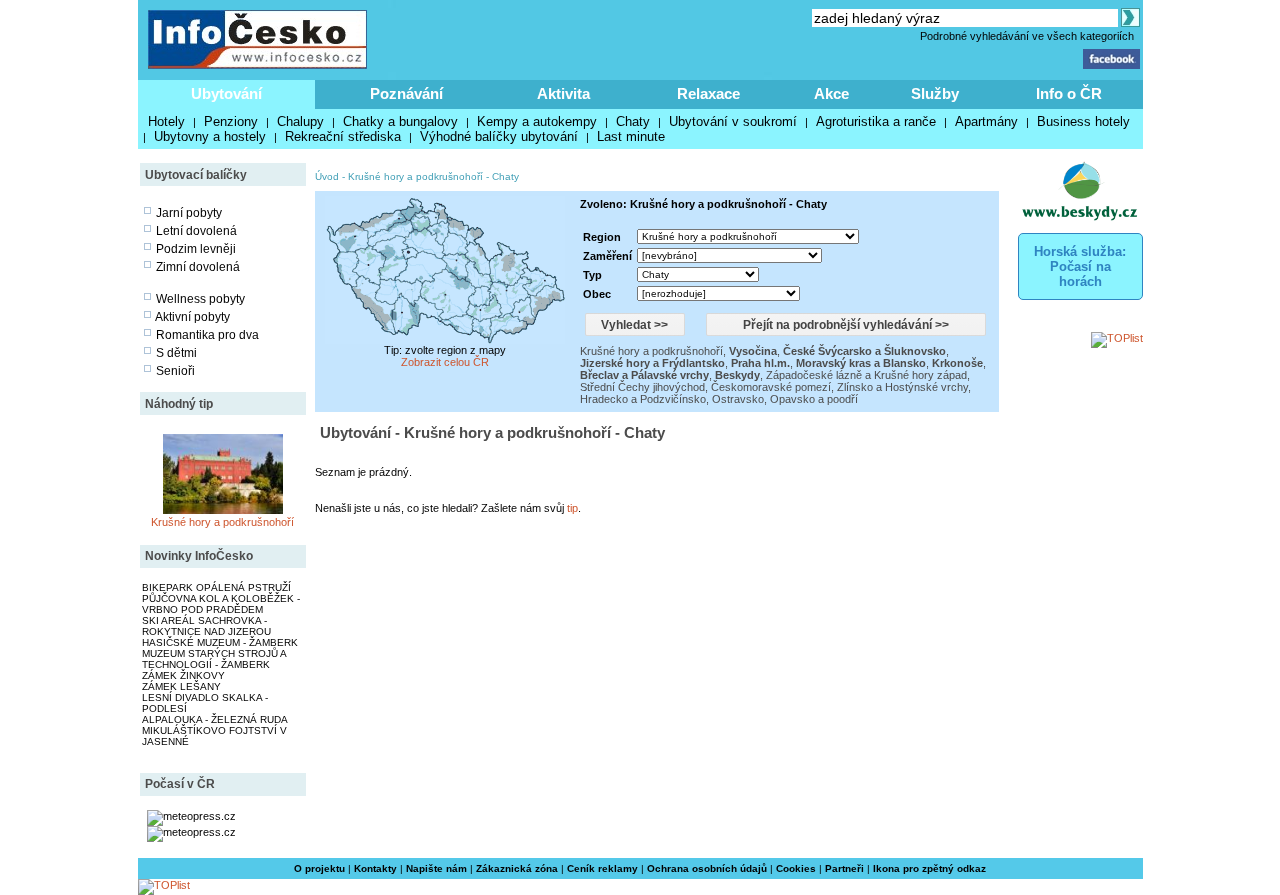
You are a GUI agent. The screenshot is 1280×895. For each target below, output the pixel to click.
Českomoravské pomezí (771, 387)
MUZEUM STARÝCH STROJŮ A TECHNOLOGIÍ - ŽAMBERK (214, 659)
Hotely (166, 121)
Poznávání (406, 93)
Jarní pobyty (189, 213)
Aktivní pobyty (192, 317)
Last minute (631, 136)
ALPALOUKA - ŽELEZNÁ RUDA (215, 719)
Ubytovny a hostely (210, 136)
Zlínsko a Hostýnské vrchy (902, 387)
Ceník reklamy (602, 868)
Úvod (327, 176)
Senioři (175, 371)
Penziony (231, 121)
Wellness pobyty (200, 299)
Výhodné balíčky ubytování (499, 136)
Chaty (633, 121)
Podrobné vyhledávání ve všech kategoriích (1027, 36)
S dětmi (176, 353)
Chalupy (300, 121)
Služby (935, 93)
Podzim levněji (196, 249)
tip (572, 508)
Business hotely (1083, 121)
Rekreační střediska (343, 136)
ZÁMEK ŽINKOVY (183, 675)
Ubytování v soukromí (733, 121)
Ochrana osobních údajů (707, 868)
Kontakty (375, 868)
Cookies (796, 868)
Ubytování (226, 93)
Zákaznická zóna (517, 868)
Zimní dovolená (198, 267)
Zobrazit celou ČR (445, 362)
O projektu (319, 868)
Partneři (844, 868)
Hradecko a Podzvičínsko (643, 399)
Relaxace (708, 93)
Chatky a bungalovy (400, 121)
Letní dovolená (196, 231)
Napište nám (436, 868)
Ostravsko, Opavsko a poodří (785, 399)
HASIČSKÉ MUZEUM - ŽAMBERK (220, 642)
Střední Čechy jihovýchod (642, 387)
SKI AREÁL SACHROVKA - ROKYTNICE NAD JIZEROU (206, 626)
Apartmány (986, 121)
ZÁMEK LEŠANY (181, 686)
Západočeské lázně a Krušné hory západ (866, 375)
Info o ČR (1069, 93)
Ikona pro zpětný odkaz (929, 868)
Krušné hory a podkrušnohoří (222, 522)
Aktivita (563, 93)
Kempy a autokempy (537, 121)
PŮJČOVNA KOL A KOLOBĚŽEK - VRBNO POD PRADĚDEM (221, 604)
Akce (831, 93)
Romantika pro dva (207, 335)
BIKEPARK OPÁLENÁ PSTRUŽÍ (216, 587)
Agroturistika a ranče (876, 121)
